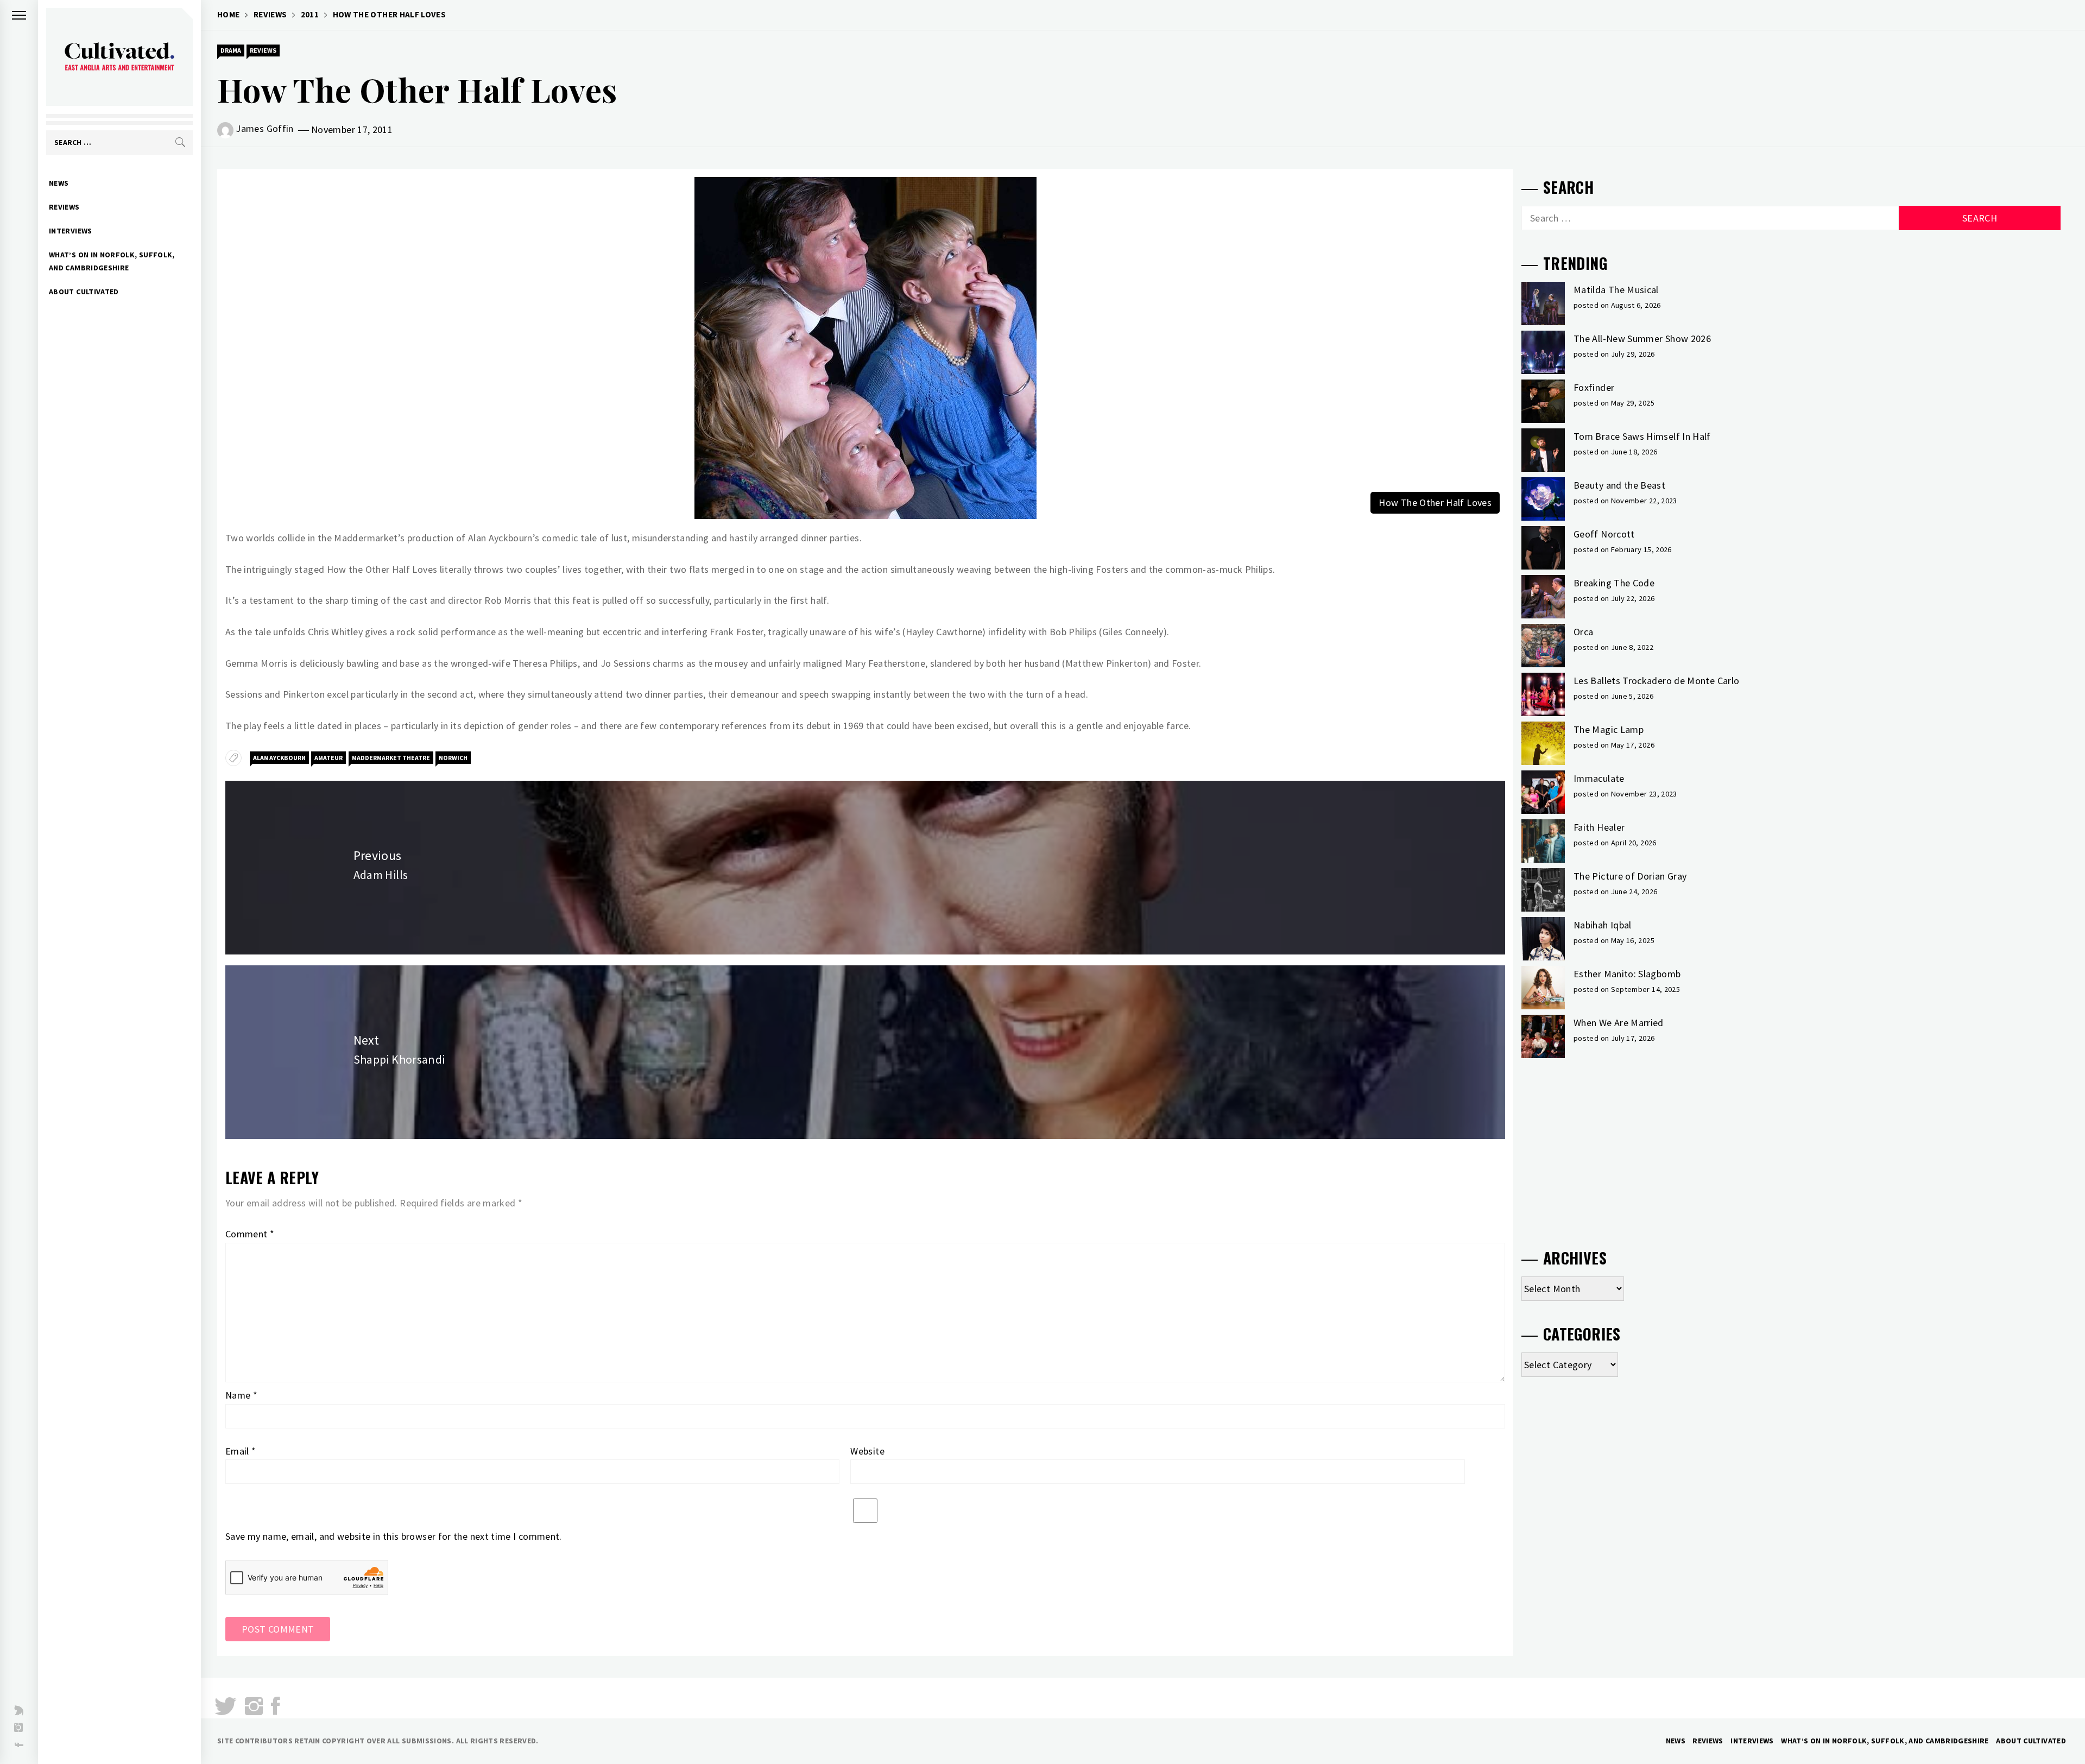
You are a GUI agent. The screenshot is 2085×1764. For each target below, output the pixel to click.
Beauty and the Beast (1619, 485)
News (59, 183)
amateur (328, 758)
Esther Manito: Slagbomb (1627, 974)
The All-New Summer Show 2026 (1642, 339)
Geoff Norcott (1604, 534)
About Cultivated (84, 292)
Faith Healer (1599, 827)
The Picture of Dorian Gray (1630, 876)
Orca (1583, 632)
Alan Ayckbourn (279, 758)
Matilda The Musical (1616, 290)
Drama (231, 50)
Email (241, 1451)
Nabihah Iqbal (1603, 925)
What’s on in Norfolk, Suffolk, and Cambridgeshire (112, 261)
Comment (250, 1234)
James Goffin (264, 128)
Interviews (71, 231)
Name (241, 1395)
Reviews (64, 207)
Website (867, 1451)
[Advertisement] (1791, 1149)
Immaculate (1599, 778)
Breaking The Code (1614, 583)
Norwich (453, 758)
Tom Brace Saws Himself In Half (1642, 436)
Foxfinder (1594, 387)
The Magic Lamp (1609, 729)
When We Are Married (1619, 1023)
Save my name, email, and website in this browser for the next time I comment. (394, 1536)
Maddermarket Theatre (391, 758)
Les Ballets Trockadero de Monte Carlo (1656, 681)
